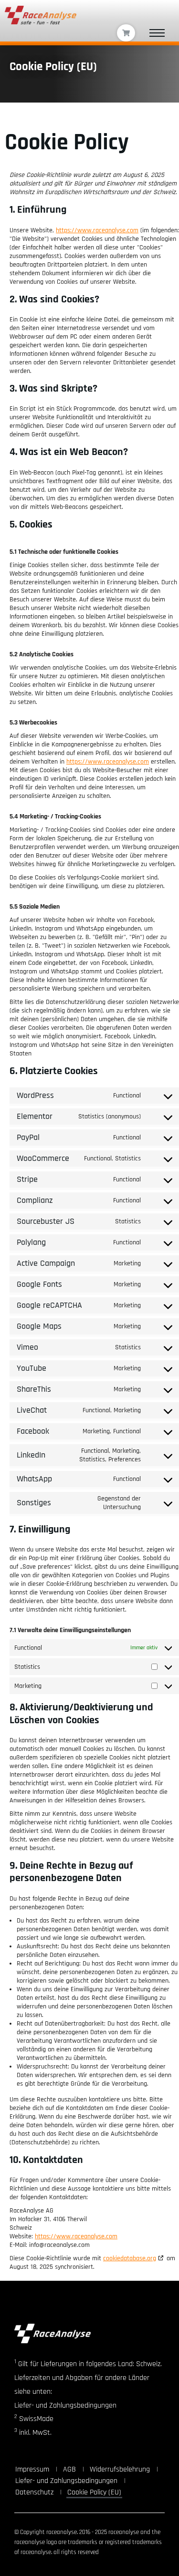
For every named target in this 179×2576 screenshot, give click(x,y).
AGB (69, 2469)
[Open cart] (126, 33)
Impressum (32, 2469)
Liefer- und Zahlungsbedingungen (66, 2481)
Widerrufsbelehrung (120, 2469)
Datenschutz (34, 2492)
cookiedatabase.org (130, 2258)
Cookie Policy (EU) (94, 2492)
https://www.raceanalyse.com (97, 230)
